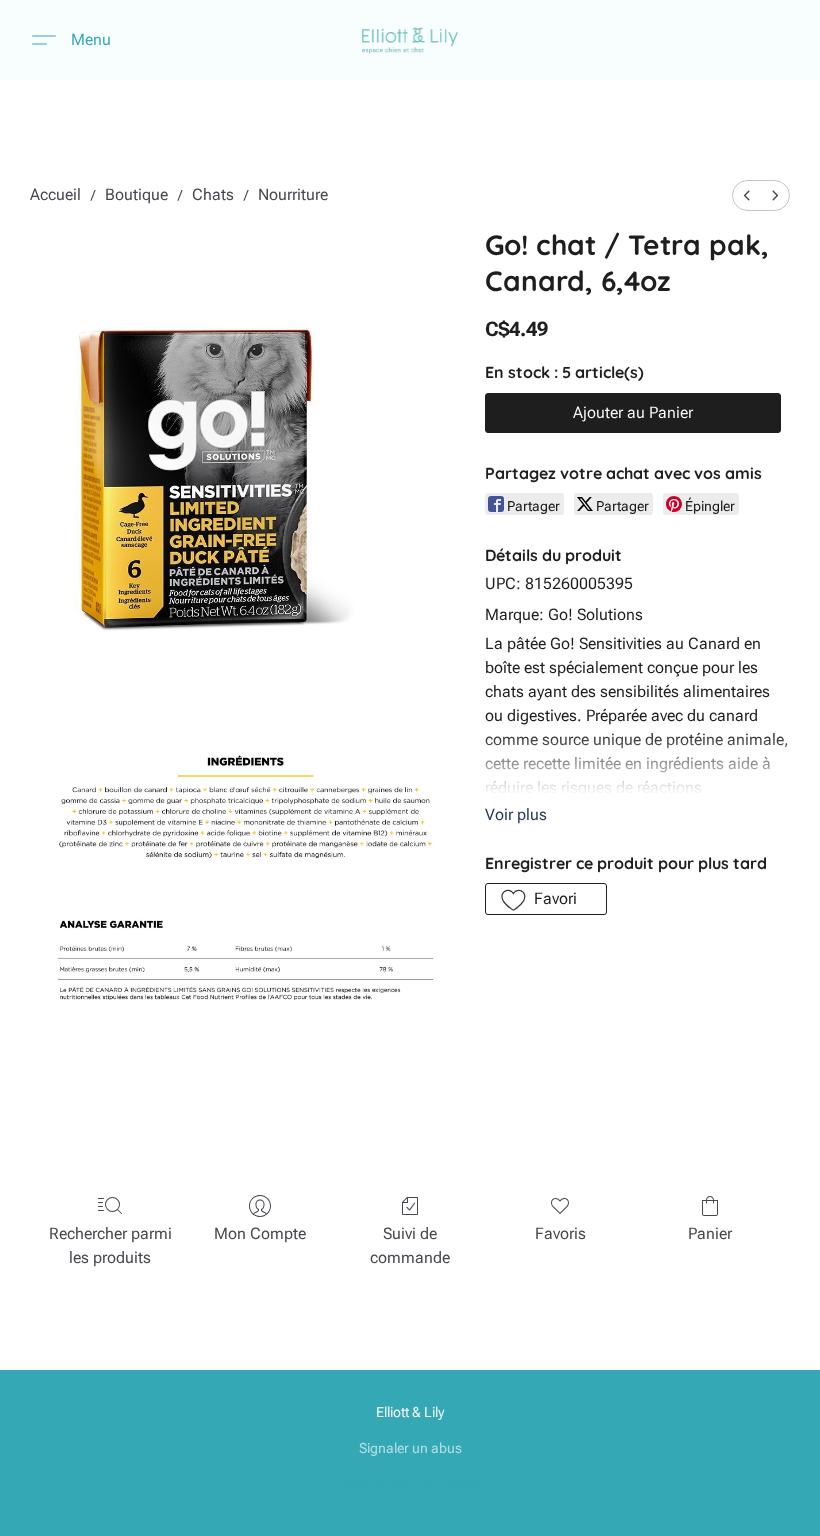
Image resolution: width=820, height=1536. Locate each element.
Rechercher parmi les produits (110, 1245)
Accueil (55, 194)
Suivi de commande (410, 1245)
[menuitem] (747, 195)
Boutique (136, 194)
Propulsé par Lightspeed (410, 1482)
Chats (213, 194)
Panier (710, 1233)
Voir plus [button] (516, 814)
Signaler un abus (410, 1448)
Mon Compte (260, 1233)
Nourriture (293, 194)
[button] (410, 40)
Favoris (560, 1233)
